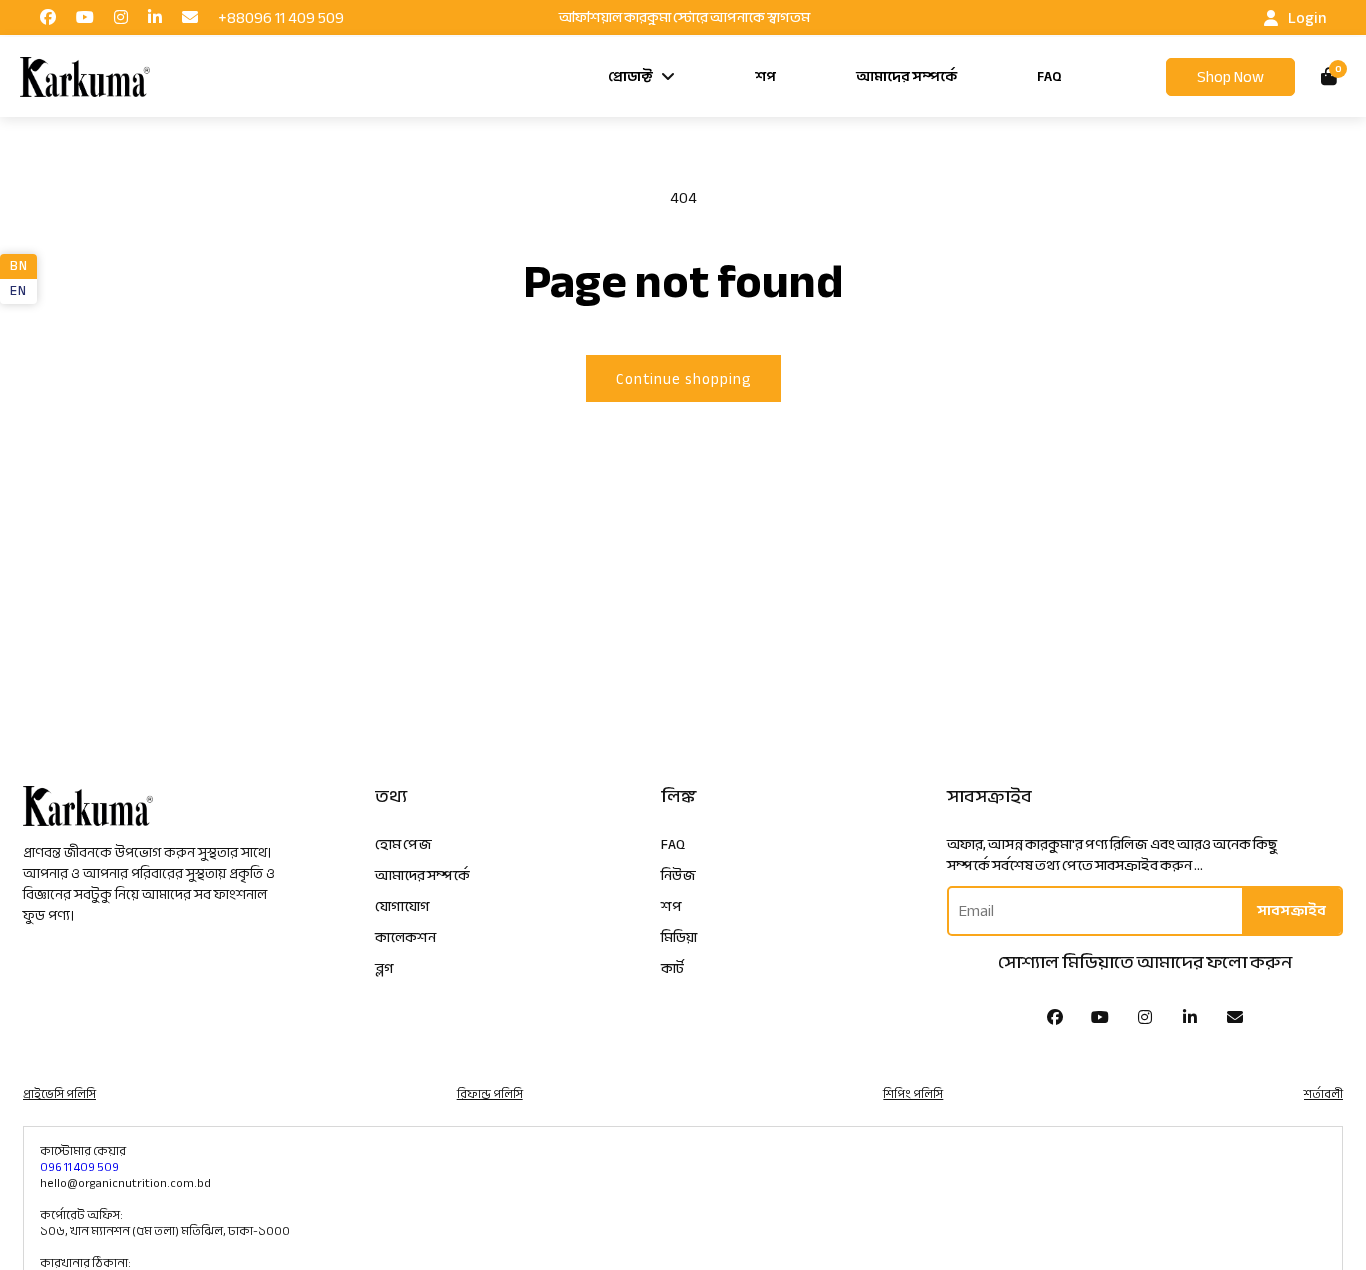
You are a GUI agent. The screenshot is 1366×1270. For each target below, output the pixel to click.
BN (18, 266)
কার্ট (672, 968)
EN (18, 291)
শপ (765, 76)
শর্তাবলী (1323, 1094)
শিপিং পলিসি (913, 1094)
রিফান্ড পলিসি (490, 1094)
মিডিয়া (679, 937)
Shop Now (1230, 77)
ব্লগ (384, 968)
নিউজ (678, 875)
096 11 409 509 (79, 1167)
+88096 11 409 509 (281, 18)
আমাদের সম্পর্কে (906, 76)
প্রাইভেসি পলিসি (59, 1094)
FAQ (1049, 76)
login (1307, 18)
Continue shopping (683, 379)
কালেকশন (405, 937)
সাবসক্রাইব (1291, 910)
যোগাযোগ (402, 906)
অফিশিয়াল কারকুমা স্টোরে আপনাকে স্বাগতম (684, 18)
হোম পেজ (403, 844)
